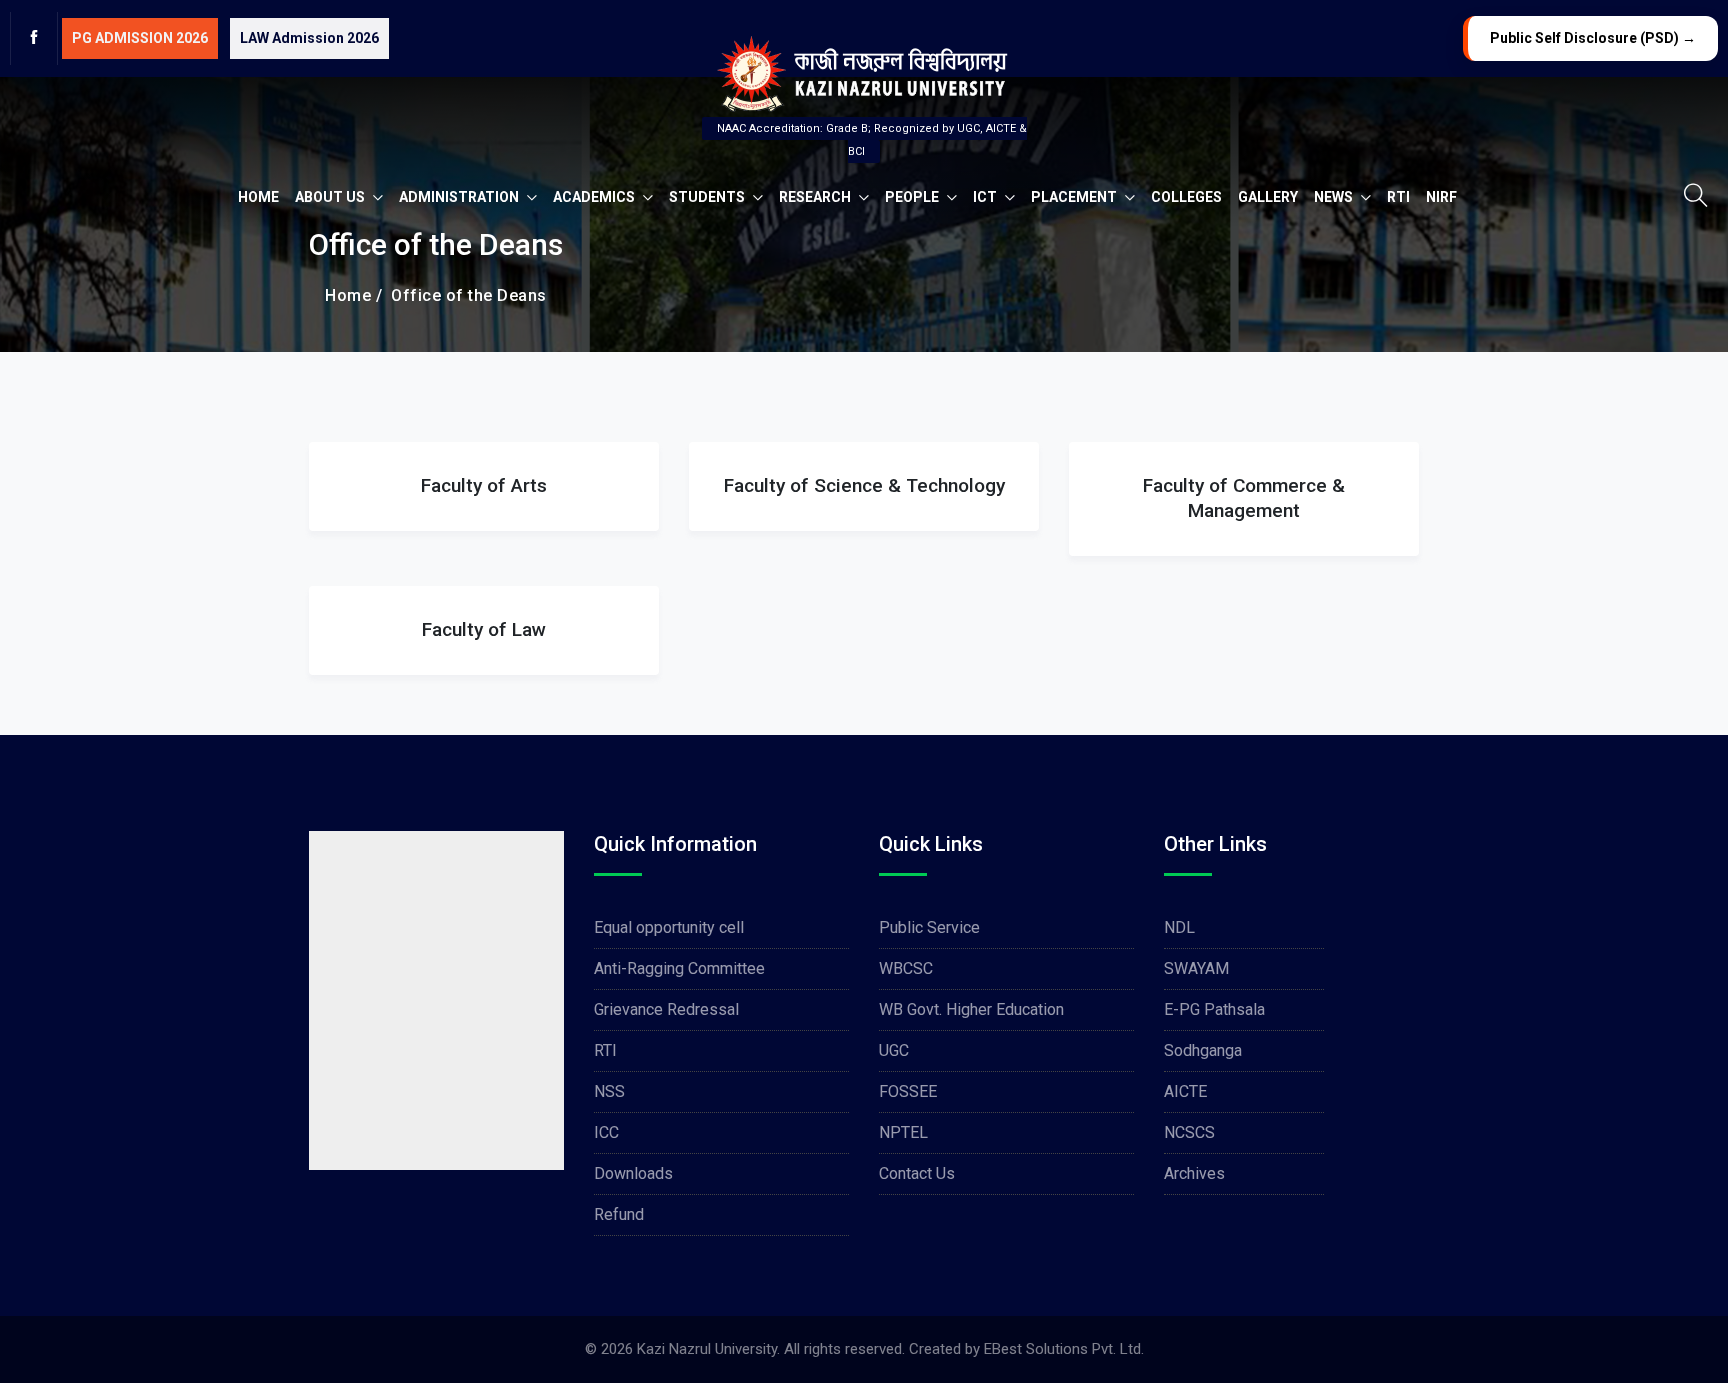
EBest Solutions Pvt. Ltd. (1064, 1349)
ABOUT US (331, 197)
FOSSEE (908, 1091)
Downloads (633, 1173)
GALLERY (1268, 197)
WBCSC (906, 968)
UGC (894, 1050)
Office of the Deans (464, 295)
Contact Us (917, 1173)
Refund (619, 1214)
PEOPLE (913, 197)
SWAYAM (1196, 968)
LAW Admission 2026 (309, 38)
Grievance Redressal (666, 1009)
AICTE (1185, 1091)
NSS (609, 1091)
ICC (606, 1132)
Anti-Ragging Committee (679, 968)
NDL (1179, 927)
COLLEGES (1186, 197)
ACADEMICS (595, 197)
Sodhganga (1203, 1050)
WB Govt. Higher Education (971, 1009)
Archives (1194, 1173)
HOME (258, 197)
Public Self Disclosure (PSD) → (1593, 38)
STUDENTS (708, 197)
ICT (986, 197)
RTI (1398, 197)
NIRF (1441, 197)
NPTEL (903, 1132)
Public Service (929, 927)
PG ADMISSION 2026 (140, 38)
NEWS (1335, 197)
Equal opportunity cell (669, 927)
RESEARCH (816, 197)
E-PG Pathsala (1214, 1009)
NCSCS (1189, 1132)
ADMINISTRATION (460, 197)
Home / (353, 295)
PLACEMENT (1075, 197)
